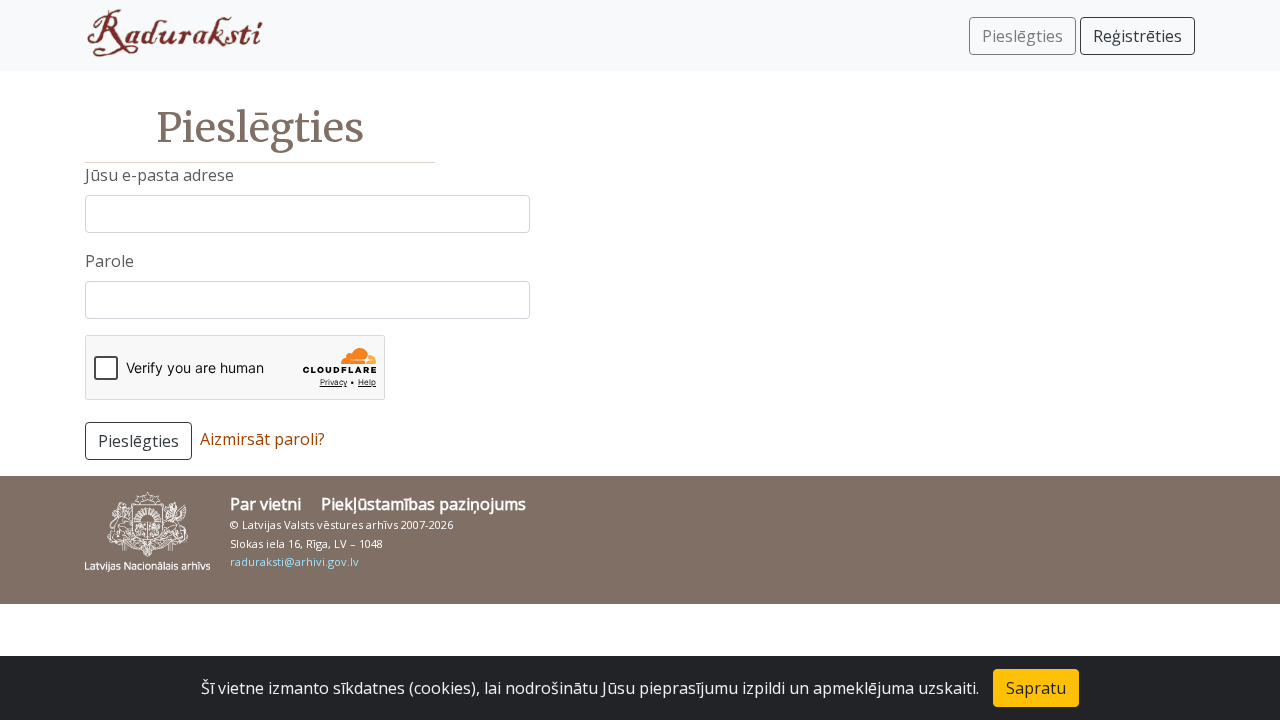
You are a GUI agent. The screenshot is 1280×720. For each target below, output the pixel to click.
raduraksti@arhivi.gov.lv (294, 561)
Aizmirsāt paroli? (262, 439)
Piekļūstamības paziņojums (423, 504)
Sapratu (1036, 688)
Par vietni (265, 504)
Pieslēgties (138, 441)
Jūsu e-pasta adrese (159, 175)
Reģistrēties (1137, 36)
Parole (109, 261)
